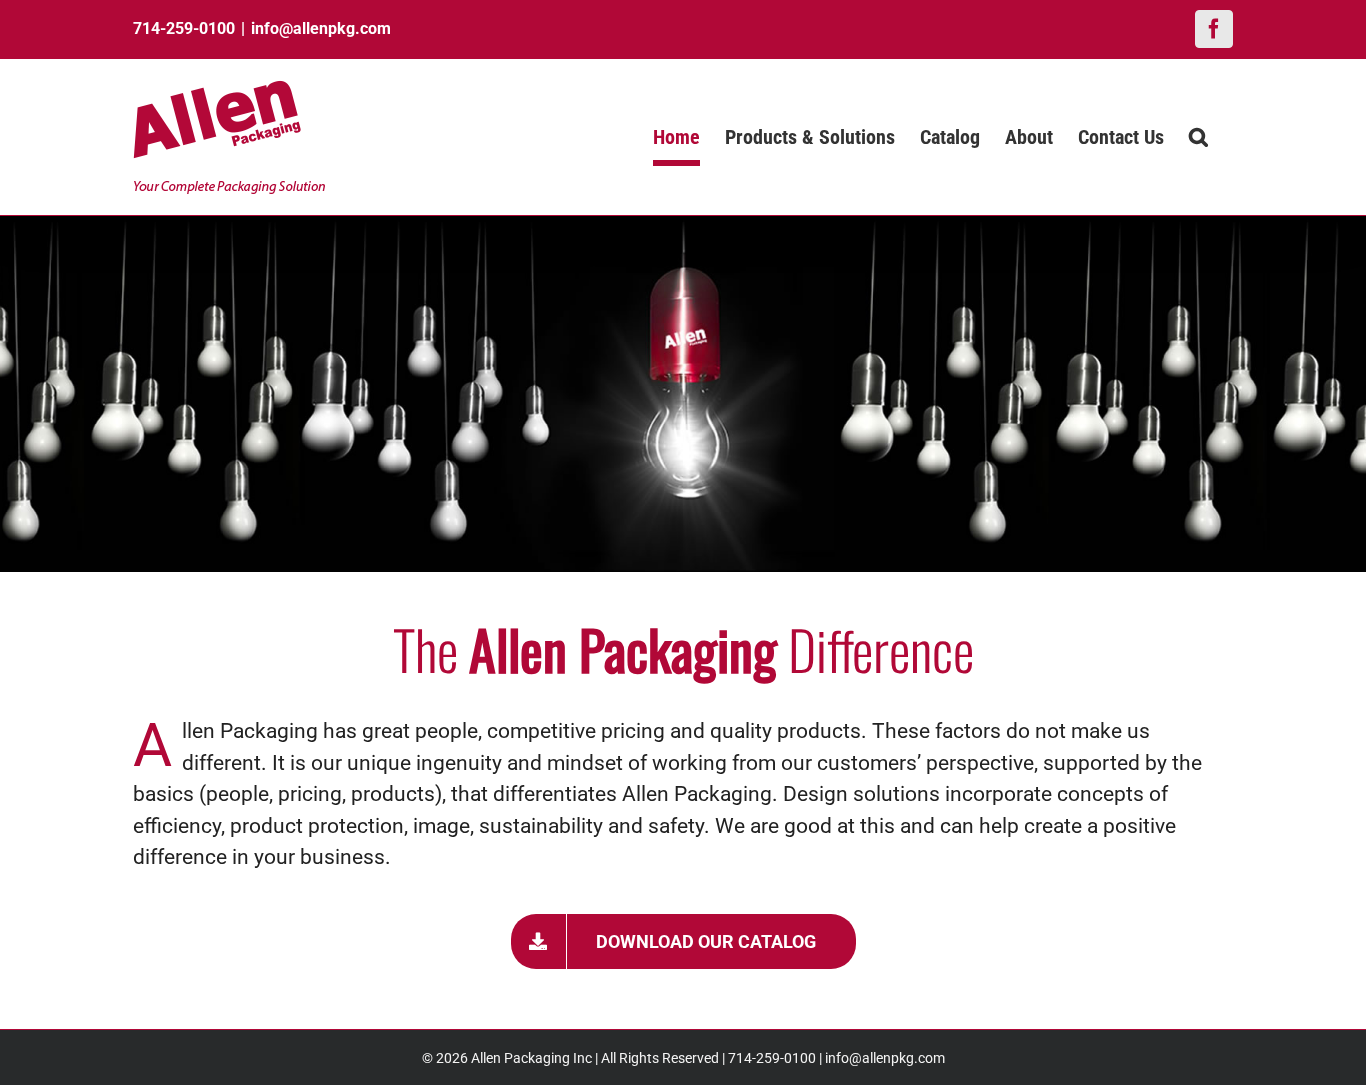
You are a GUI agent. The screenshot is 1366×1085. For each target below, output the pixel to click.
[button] (1198, 137)
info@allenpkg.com (321, 28)
